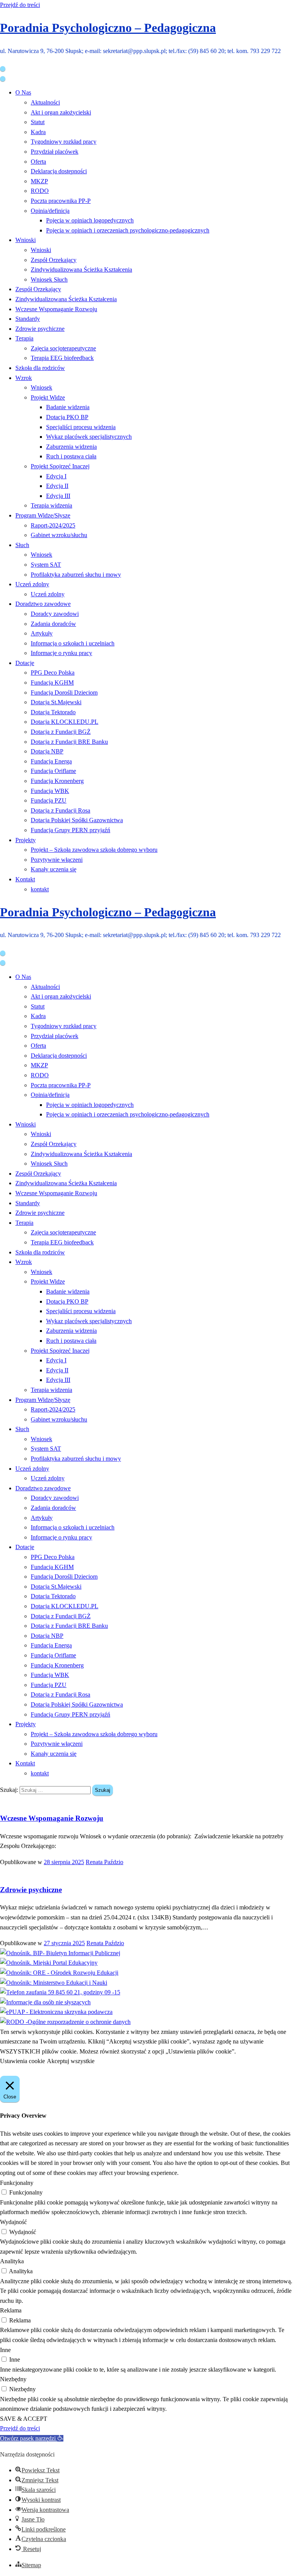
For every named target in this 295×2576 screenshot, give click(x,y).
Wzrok (24, 378)
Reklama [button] (11, 2310)
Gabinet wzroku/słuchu (59, 535)
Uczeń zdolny (32, 584)
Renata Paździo (104, 1862)
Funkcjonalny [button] (17, 2183)
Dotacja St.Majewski (56, 702)
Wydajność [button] (13, 2222)
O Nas (23, 92)
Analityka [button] (12, 2261)
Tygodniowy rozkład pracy (64, 142)
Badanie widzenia (68, 407)
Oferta (38, 162)
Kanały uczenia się (54, 869)
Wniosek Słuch (49, 279)
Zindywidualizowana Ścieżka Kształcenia (81, 270)
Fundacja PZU (49, 800)
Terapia (24, 338)
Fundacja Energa (51, 761)
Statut (38, 122)
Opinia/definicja (50, 211)
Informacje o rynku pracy (61, 653)
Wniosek (41, 387)
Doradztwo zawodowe (43, 604)
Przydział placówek (55, 152)
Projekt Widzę (48, 397)
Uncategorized (18, 1801)
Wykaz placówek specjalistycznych (89, 437)
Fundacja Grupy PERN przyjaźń (70, 830)
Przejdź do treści (20, 5)
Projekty (26, 840)
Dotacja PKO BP (67, 417)
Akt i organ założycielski (61, 112)
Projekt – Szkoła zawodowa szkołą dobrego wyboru (94, 850)
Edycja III (58, 496)
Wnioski (26, 240)
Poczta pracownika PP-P (61, 201)
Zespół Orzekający (54, 260)
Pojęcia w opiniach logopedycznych (90, 220)
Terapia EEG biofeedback (62, 358)
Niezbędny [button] (13, 2379)
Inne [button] (5, 2350)
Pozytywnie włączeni (57, 860)
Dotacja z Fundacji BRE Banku (69, 742)
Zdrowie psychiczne (40, 329)
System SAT (46, 565)
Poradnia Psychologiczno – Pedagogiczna (108, 28)
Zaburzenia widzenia (71, 447)
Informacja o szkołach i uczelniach (73, 643)
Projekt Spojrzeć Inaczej (60, 466)
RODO (40, 191)
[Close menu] (3, 69)
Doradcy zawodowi (55, 614)
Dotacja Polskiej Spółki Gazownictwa (77, 820)
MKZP (39, 181)
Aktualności (45, 102)
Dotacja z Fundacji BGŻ (61, 732)
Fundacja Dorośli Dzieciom (64, 693)
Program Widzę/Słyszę (43, 515)
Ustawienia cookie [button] (22, 2061)
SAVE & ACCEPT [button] (24, 2419)
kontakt (40, 889)
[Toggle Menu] (3, 79)
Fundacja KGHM (52, 683)
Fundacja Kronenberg (57, 781)
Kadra (38, 132)
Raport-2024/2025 (53, 525)
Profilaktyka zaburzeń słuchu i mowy (76, 575)
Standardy (28, 319)
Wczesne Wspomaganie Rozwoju (56, 309)
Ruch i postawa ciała (71, 456)
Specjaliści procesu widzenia (81, 427)
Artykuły (42, 633)
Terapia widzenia (51, 505)
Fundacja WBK (50, 791)
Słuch (22, 545)
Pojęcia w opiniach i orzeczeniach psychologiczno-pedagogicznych (128, 230)
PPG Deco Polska (53, 673)
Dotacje (25, 663)
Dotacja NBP (47, 751)
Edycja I (56, 476)
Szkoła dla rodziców (40, 368)
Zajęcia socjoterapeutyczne (63, 348)
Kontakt (25, 879)
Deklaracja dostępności (59, 171)
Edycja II (57, 486)
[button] (32, 2438)
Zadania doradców (53, 624)
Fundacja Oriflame (53, 771)
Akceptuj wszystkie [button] (71, 2061)
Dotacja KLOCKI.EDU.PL (65, 722)
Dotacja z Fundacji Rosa (60, 810)
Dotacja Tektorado (53, 712)
